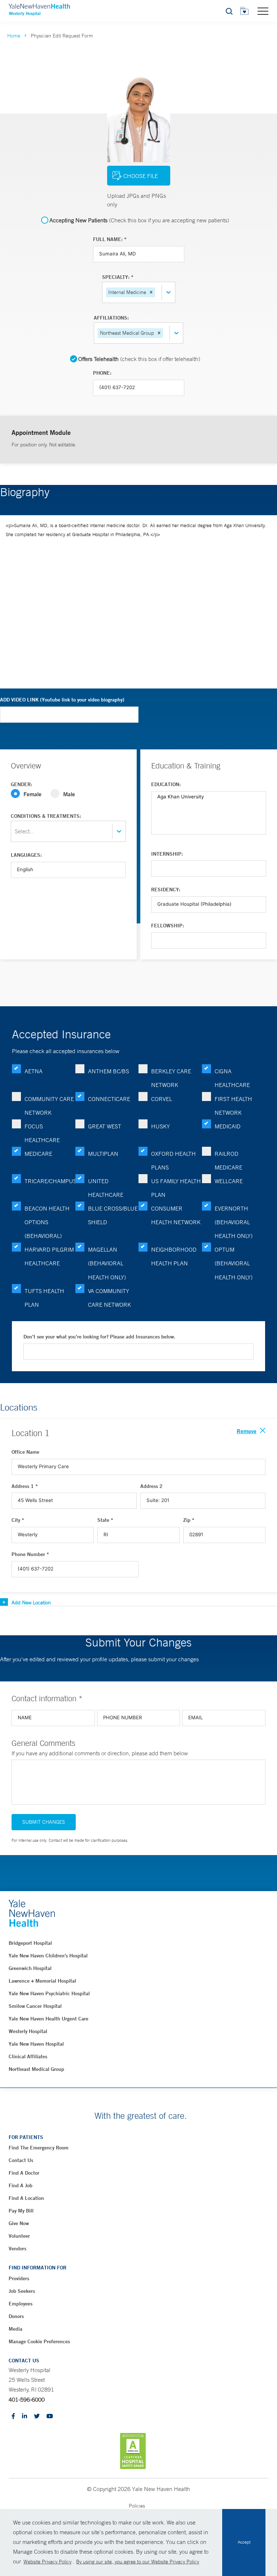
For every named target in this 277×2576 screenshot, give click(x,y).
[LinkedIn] (25, 2417)
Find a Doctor (24, 2173)
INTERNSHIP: (167, 854)
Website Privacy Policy (47, 2562)
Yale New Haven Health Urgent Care (49, 2019)
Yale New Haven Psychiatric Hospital (49, 1993)
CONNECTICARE (109, 1099)
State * (105, 1520)
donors (16, 2316)
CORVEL (162, 1099)
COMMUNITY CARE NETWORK (49, 1106)
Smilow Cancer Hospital (35, 2006)
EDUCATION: (166, 784)
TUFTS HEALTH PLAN (44, 1298)
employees (21, 2304)
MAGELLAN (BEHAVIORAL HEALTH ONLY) (107, 1263)
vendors (17, 2249)
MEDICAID (228, 1126)
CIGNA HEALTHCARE (232, 1078)
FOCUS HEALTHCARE (42, 1133)
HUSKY (161, 1126)
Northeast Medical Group (36, 2069)
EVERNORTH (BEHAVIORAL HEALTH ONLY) (234, 1222)
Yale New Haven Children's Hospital (48, 1956)
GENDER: (21, 784)
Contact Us (21, 2160)
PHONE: (102, 373)
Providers (19, 2278)
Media (16, 2329)
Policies (137, 2506)
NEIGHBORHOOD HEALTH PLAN (174, 1256)
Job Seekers (22, 2291)
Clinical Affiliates (28, 2056)
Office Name (25, 1452)
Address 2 (151, 1486)
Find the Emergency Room (39, 2148)
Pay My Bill (21, 2211)
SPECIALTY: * (118, 277)
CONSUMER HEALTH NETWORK (176, 1215)
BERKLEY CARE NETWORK (171, 1078)
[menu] (263, 11)
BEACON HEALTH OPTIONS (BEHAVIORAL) (47, 1222)
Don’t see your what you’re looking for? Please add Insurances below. (99, 1337)
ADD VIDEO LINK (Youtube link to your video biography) (62, 700)
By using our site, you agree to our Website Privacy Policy (138, 2562)
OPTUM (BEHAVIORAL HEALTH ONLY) (234, 1263)
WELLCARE (229, 1181)
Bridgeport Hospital (30, 1943)
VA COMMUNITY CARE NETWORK (109, 1298)
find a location (26, 2198)
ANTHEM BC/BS (109, 1071)
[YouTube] (50, 2417)
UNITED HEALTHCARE (106, 1188)
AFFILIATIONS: (111, 318)
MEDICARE (38, 1154)
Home (14, 36)
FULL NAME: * (110, 239)
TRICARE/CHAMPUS (50, 1181)
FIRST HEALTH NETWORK (233, 1106)
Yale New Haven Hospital (36, 2044)
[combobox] (157, 292)
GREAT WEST (105, 1126)
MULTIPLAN (103, 1154)
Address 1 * (25, 1486)
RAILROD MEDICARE (228, 1160)
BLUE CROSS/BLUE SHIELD (113, 1215)
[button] (151, 292)
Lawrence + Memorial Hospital (42, 1981)
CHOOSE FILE (141, 176)
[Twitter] (37, 2417)
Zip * (189, 1520)
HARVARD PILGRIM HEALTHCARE (49, 1256)
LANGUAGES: (26, 855)
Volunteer (19, 2236)
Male (69, 794)
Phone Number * (30, 1554)
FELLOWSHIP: (168, 926)
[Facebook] (13, 2417)
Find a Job (21, 2185)
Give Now (19, 2223)
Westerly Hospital (28, 2031)
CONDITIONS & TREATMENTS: (46, 816)
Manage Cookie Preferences (39, 2341)
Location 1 (30, 1433)
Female (32, 794)
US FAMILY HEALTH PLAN (176, 1188)
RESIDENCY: (166, 890)
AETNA (34, 1071)
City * (18, 1520)
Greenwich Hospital (30, 1968)
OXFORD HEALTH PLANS (173, 1160)
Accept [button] (244, 2542)
